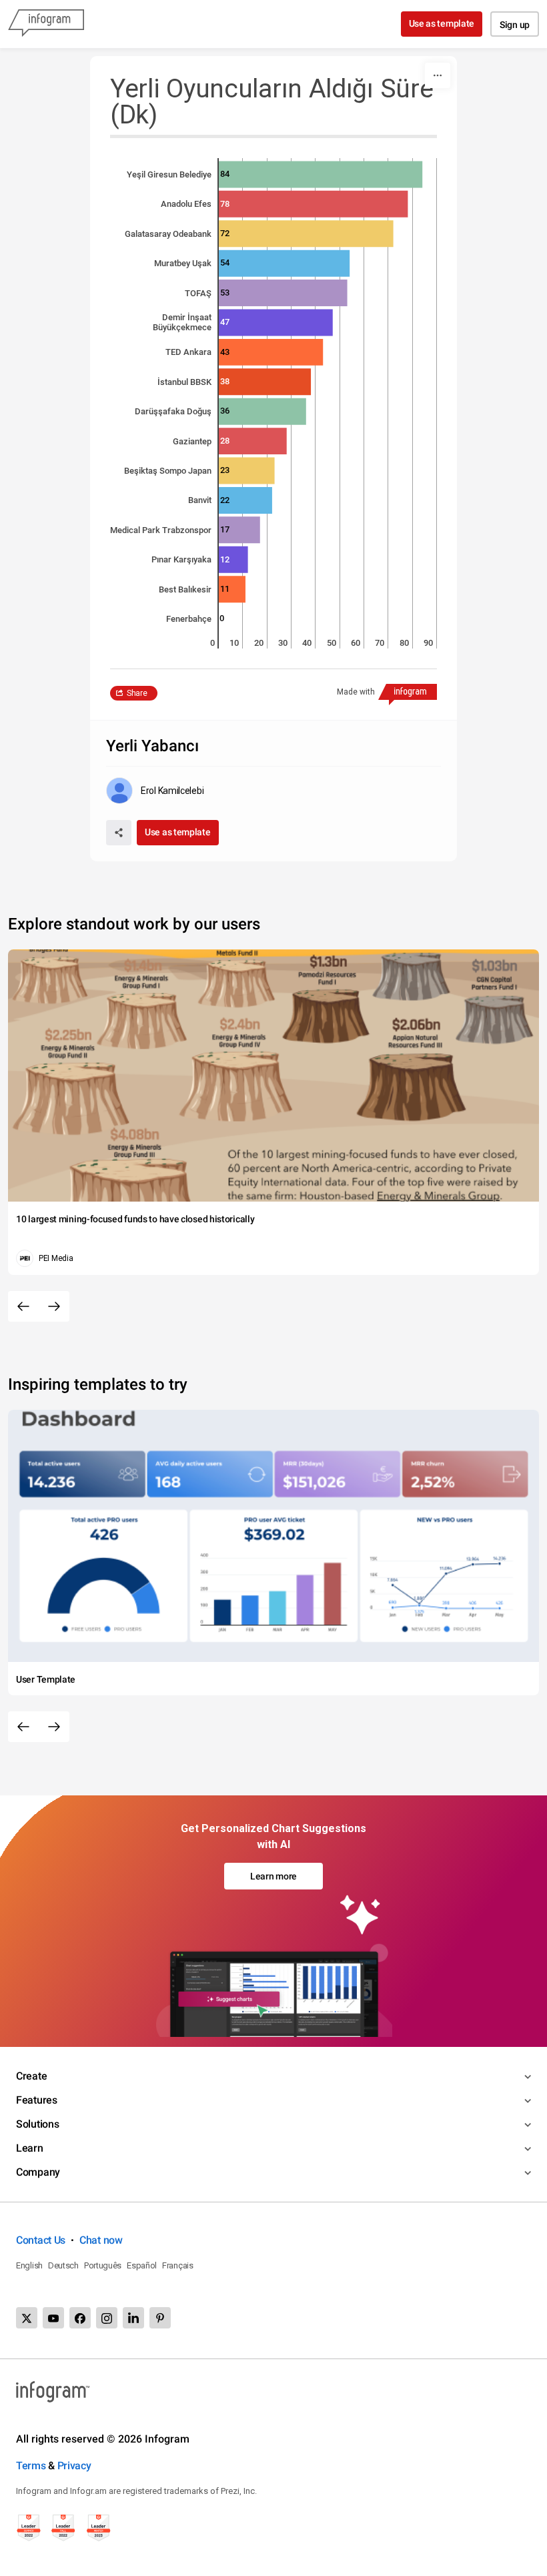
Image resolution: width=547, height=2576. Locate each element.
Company (38, 2172)
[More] (438, 75)
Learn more (273, 1876)
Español (142, 2265)
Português (103, 2265)
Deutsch (63, 2265)
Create (31, 2076)
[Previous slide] (23, 1306)
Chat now (101, 2240)
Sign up (515, 25)
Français (178, 2265)
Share (137, 693)
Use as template (442, 23)
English (29, 2265)
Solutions (37, 2124)
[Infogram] (46, 24)
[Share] (119, 833)
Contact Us (41, 2240)
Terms (31, 2466)
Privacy (74, 2466)
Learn (30, 2148)
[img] (321, 174)
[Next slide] (54, 1306)
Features (37, 2100)
